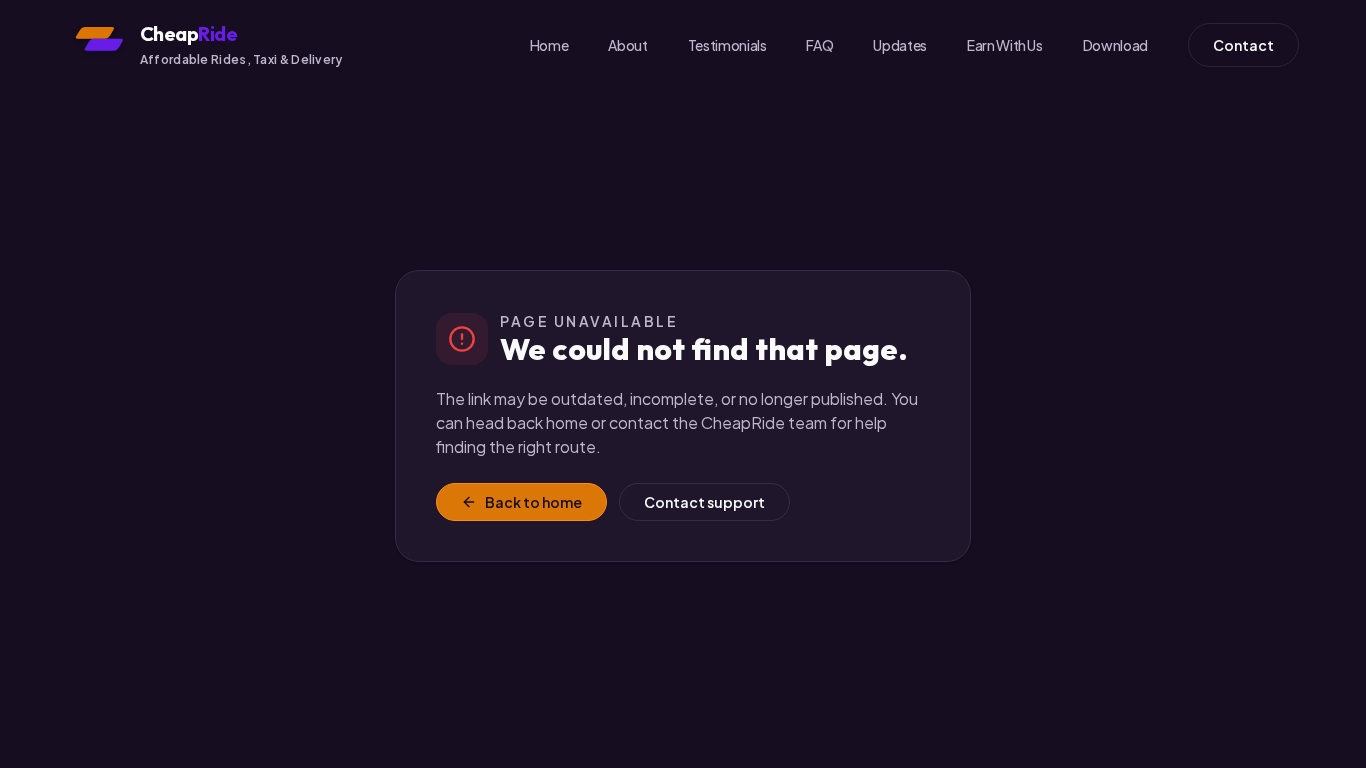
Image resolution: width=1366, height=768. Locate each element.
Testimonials (727, 45)
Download (1115, 45)
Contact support (704, 502)
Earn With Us (1005, 45)
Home (549, 45)
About (627, 45)
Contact (1243, 45)
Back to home (533, 502)
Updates (900, 45)
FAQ (819, 45)
